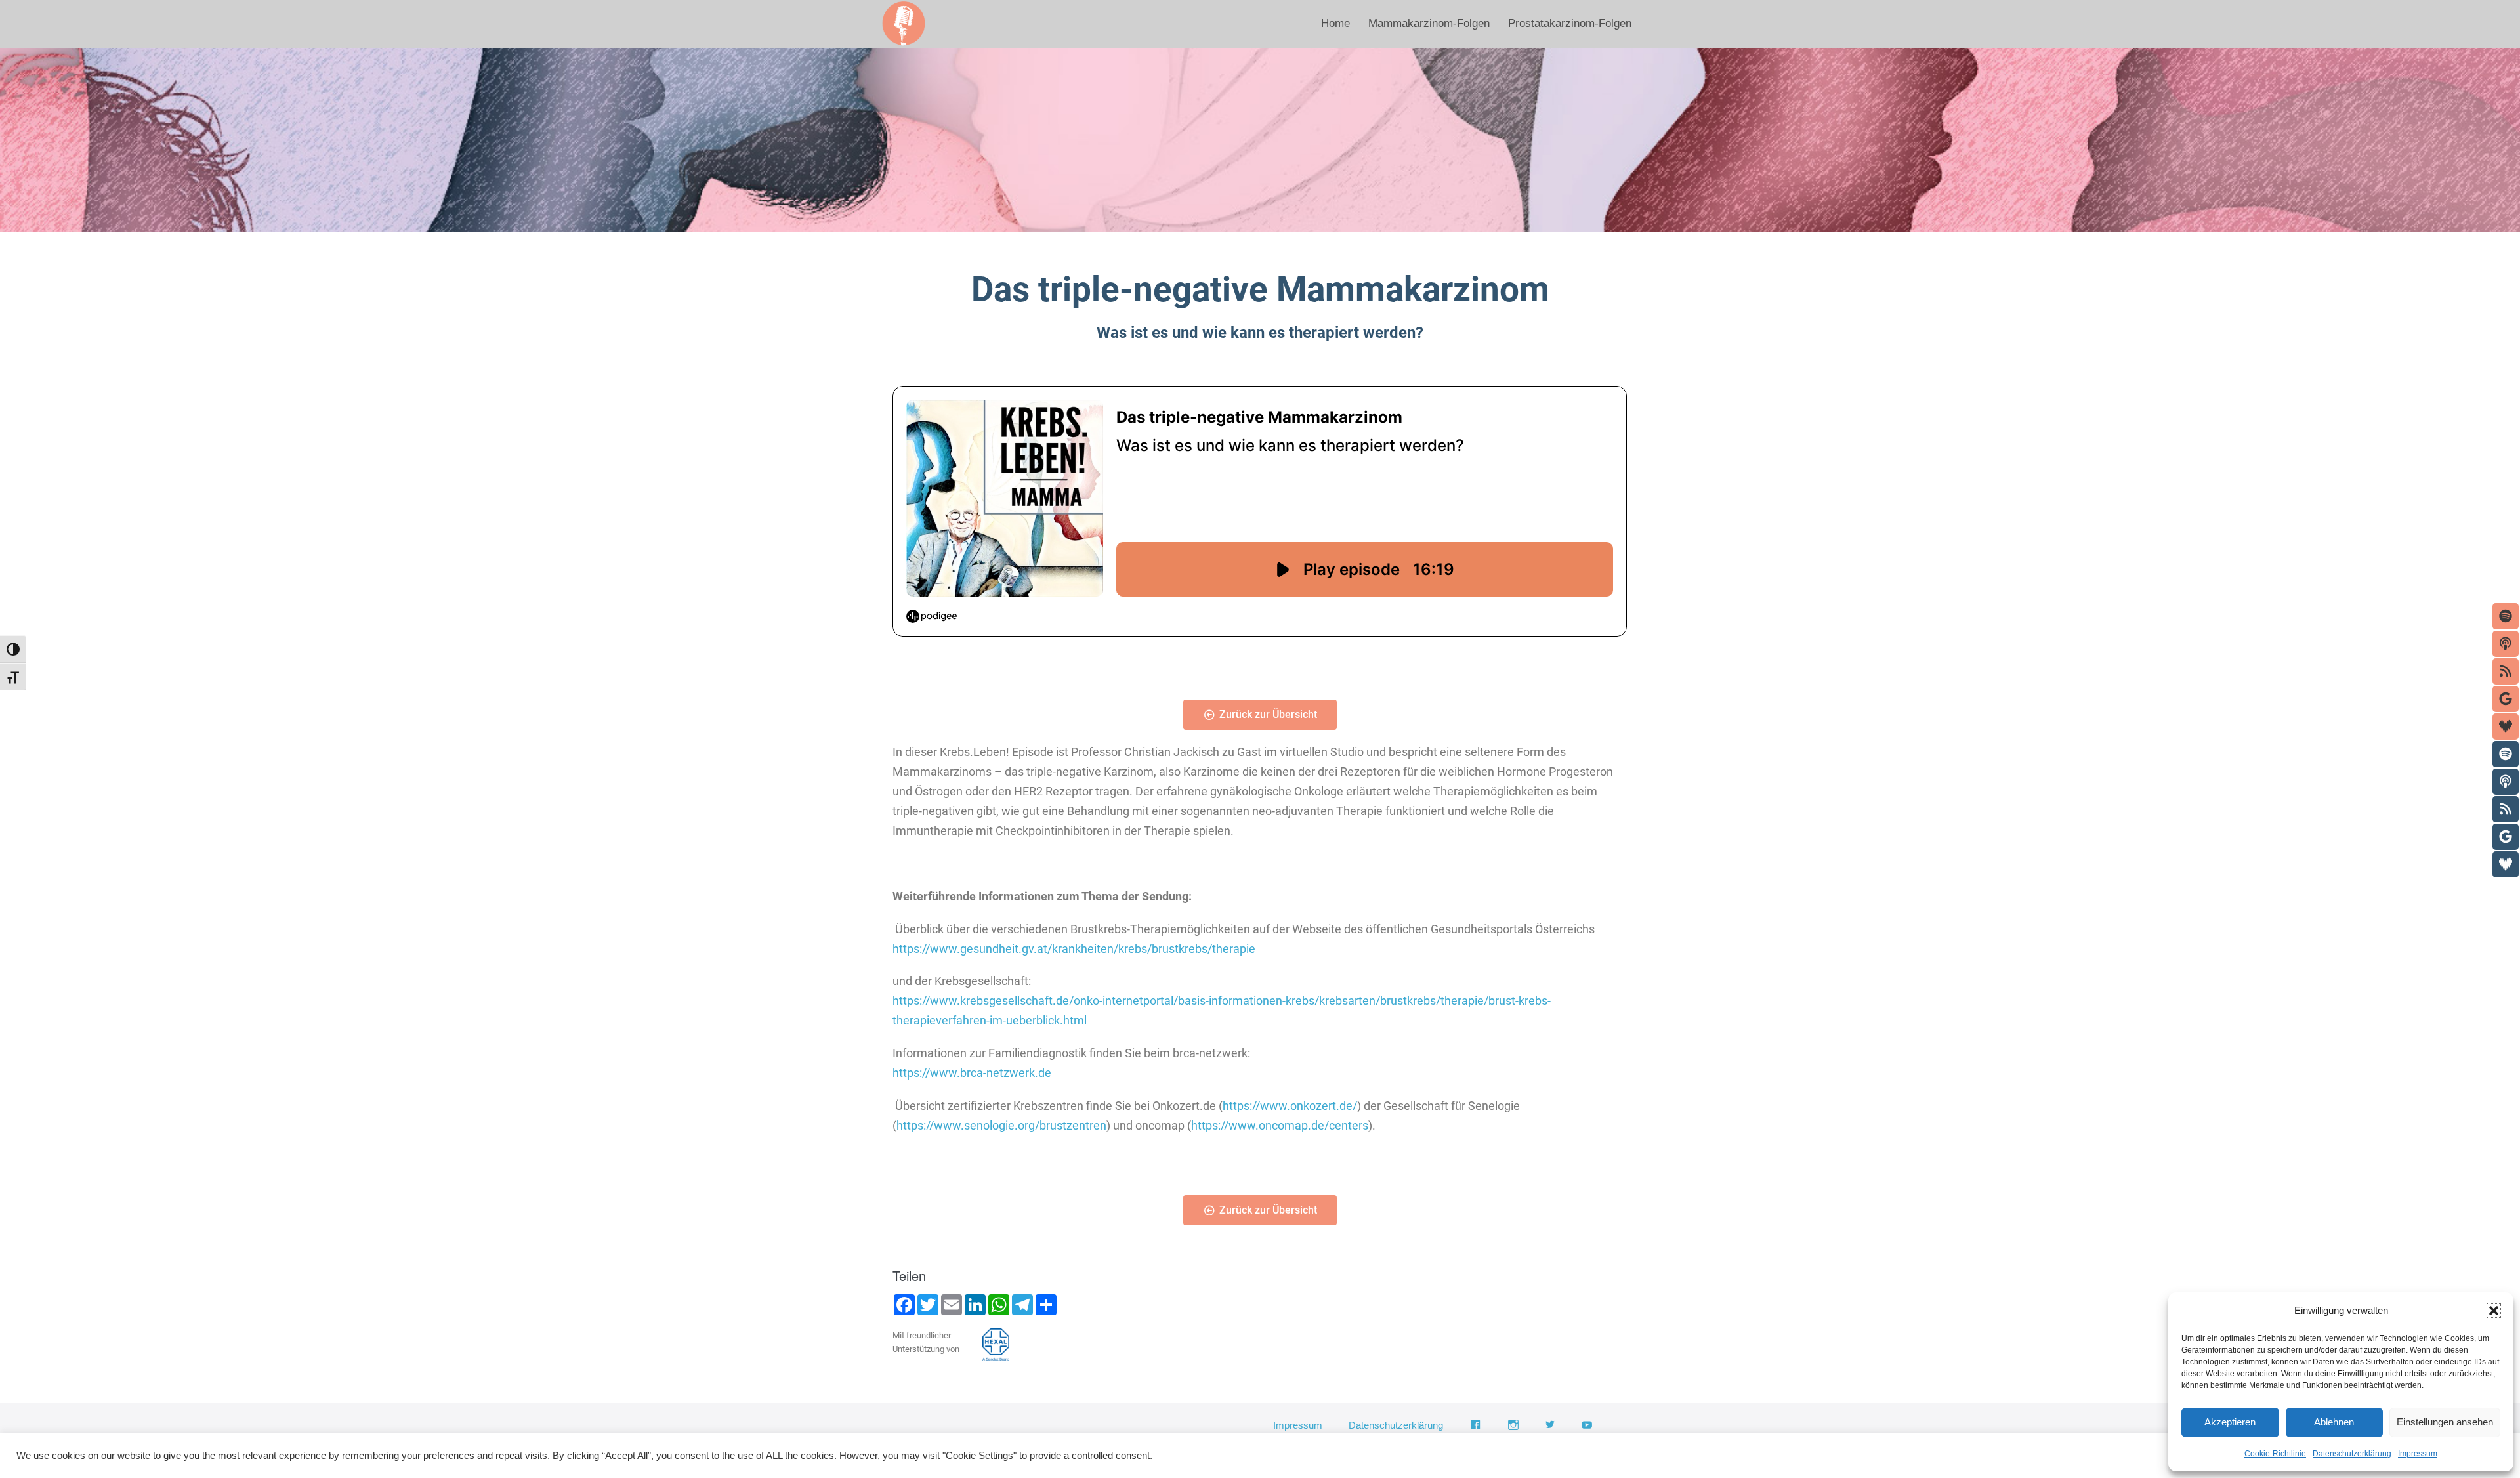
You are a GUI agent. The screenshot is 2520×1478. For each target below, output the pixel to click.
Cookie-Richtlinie (2275, 1454)
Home (1335, 23)
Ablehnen (2334, 1422)
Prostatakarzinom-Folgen (1570, 23)
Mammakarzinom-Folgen (1429, 23)
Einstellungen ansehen (2445, 1422)
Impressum (2418, 1454)
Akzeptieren (2230, 1422)
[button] (2494, 1311)
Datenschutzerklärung (2352, 1454)
